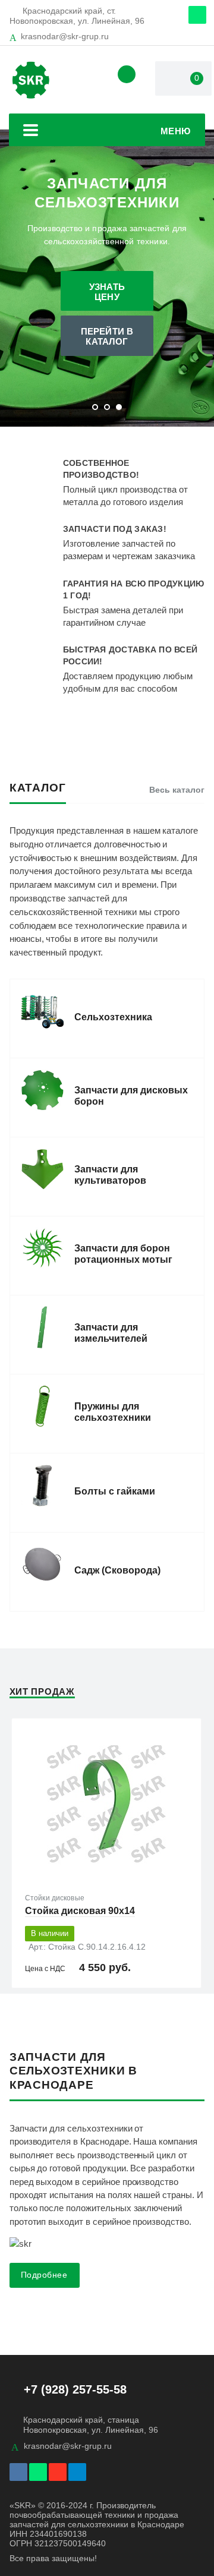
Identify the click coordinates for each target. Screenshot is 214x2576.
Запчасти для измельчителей (111, 1333)
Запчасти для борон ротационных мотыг (123, 1254)
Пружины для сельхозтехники (113, 1412)
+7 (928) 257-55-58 (75, 2389)
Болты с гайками (115, 1491)
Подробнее (44, 2275)
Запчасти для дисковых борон (131, 1096)
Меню (176, 131)
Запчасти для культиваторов (110, 1175)
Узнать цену (107, 292)
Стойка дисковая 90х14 (80, 1911)
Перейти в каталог (107, 336)
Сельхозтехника (113, 1017)
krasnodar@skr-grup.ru (65, 36)
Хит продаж (42, 1691)
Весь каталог (177, 790)
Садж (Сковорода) (117, 1570)
